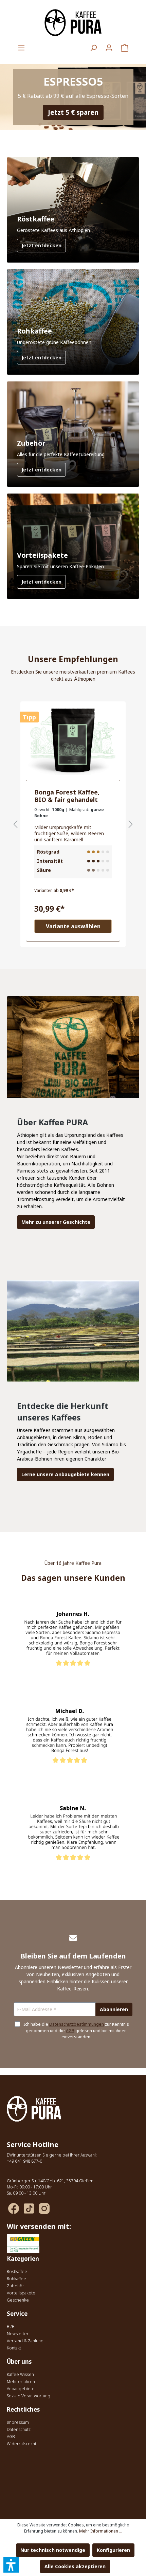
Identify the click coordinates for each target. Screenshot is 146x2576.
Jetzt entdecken (41, 245)
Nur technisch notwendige (53, 2550)
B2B (11, 2327)
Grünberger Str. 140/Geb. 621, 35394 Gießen (50, 2181)
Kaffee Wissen (20, 2374)
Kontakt (14, 2348)
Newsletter (18, 2334)
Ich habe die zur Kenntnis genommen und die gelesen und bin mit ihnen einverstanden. (76, 2031)
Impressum (18, 2422)
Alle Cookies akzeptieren (75, 2566)
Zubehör (15, 2286)
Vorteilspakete (21, 2293)
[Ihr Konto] (109, 48)
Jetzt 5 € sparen (73, 112)
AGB (70, 2031)
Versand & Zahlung (25, 2341)
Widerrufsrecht (22, 2444)
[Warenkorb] (125, 48)
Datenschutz (19, 2429)
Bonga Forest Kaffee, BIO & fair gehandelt (67, 796)
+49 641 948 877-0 (24, 2161)
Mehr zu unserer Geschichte (56, 1222)
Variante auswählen (73, 926)
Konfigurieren (113, 2550)
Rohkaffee (16, 2279)
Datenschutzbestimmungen (77, 2024)
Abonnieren (114, 2009)
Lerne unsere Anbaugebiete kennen (65, 1474)
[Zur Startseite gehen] (73, 23)
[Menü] (21, 48)
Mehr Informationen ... (101, 2531)
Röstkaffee (17, 2271)
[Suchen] (93, 48)
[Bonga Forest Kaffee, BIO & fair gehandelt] (73, 741)
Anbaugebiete (21, 2389)
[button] (11, 2565)
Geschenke (18, 2300)
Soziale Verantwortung (29, 2396)
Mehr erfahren (21, 2382)
